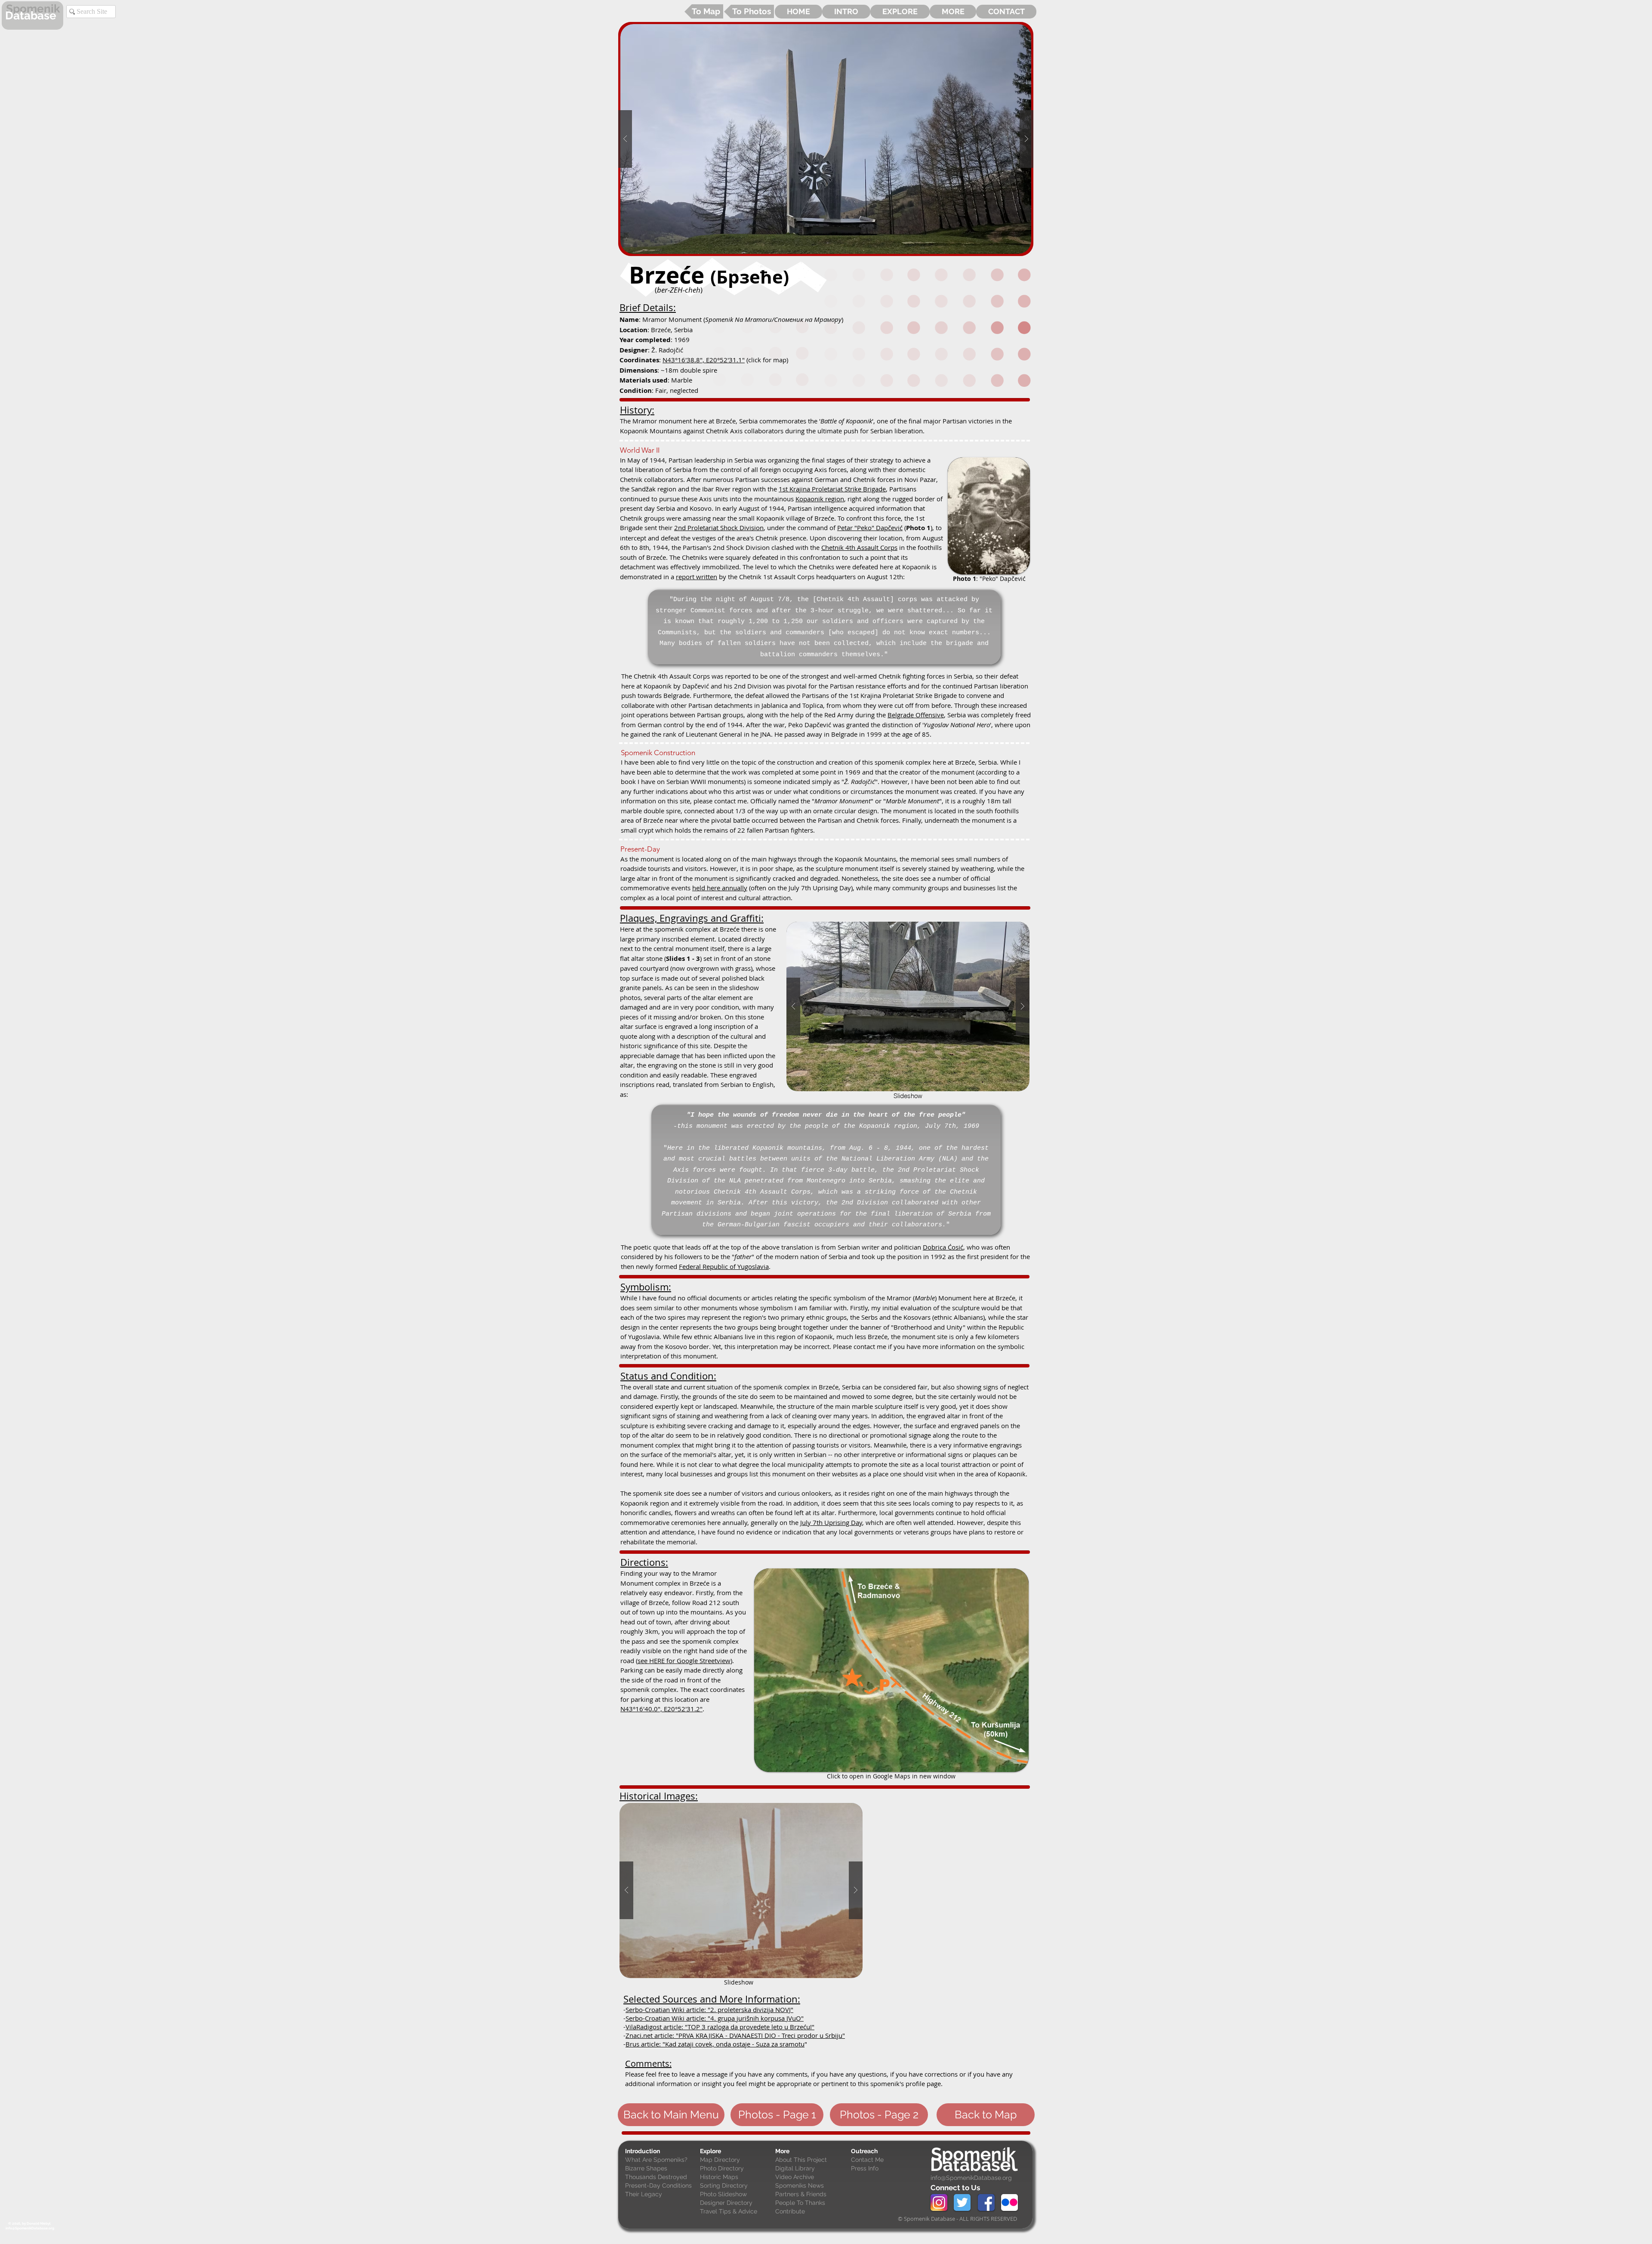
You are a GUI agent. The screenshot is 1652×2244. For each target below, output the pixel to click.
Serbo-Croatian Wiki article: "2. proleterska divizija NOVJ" (709, 2009)
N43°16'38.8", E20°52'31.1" (704, 360)
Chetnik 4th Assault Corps (859, 547)
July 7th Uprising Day (831, 1522)
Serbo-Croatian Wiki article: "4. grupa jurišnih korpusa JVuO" (715, 2018)
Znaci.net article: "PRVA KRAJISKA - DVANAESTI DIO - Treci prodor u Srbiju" (735, 2035)
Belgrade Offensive (916, 715)
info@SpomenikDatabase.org (971, 2178)
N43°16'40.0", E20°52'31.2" (661, 1709)
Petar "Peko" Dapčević (870, 528)
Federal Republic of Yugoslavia (724, 1266)
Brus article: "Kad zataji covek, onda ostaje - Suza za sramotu (715, 2044)
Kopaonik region (820, 499)
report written (697, 577)
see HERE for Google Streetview (684, 1661)
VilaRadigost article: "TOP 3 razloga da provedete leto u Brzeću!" (720, 2027)
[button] (826, 139)
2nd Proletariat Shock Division (719, 528)
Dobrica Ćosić (943, 1247)
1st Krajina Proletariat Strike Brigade (832, 489)
